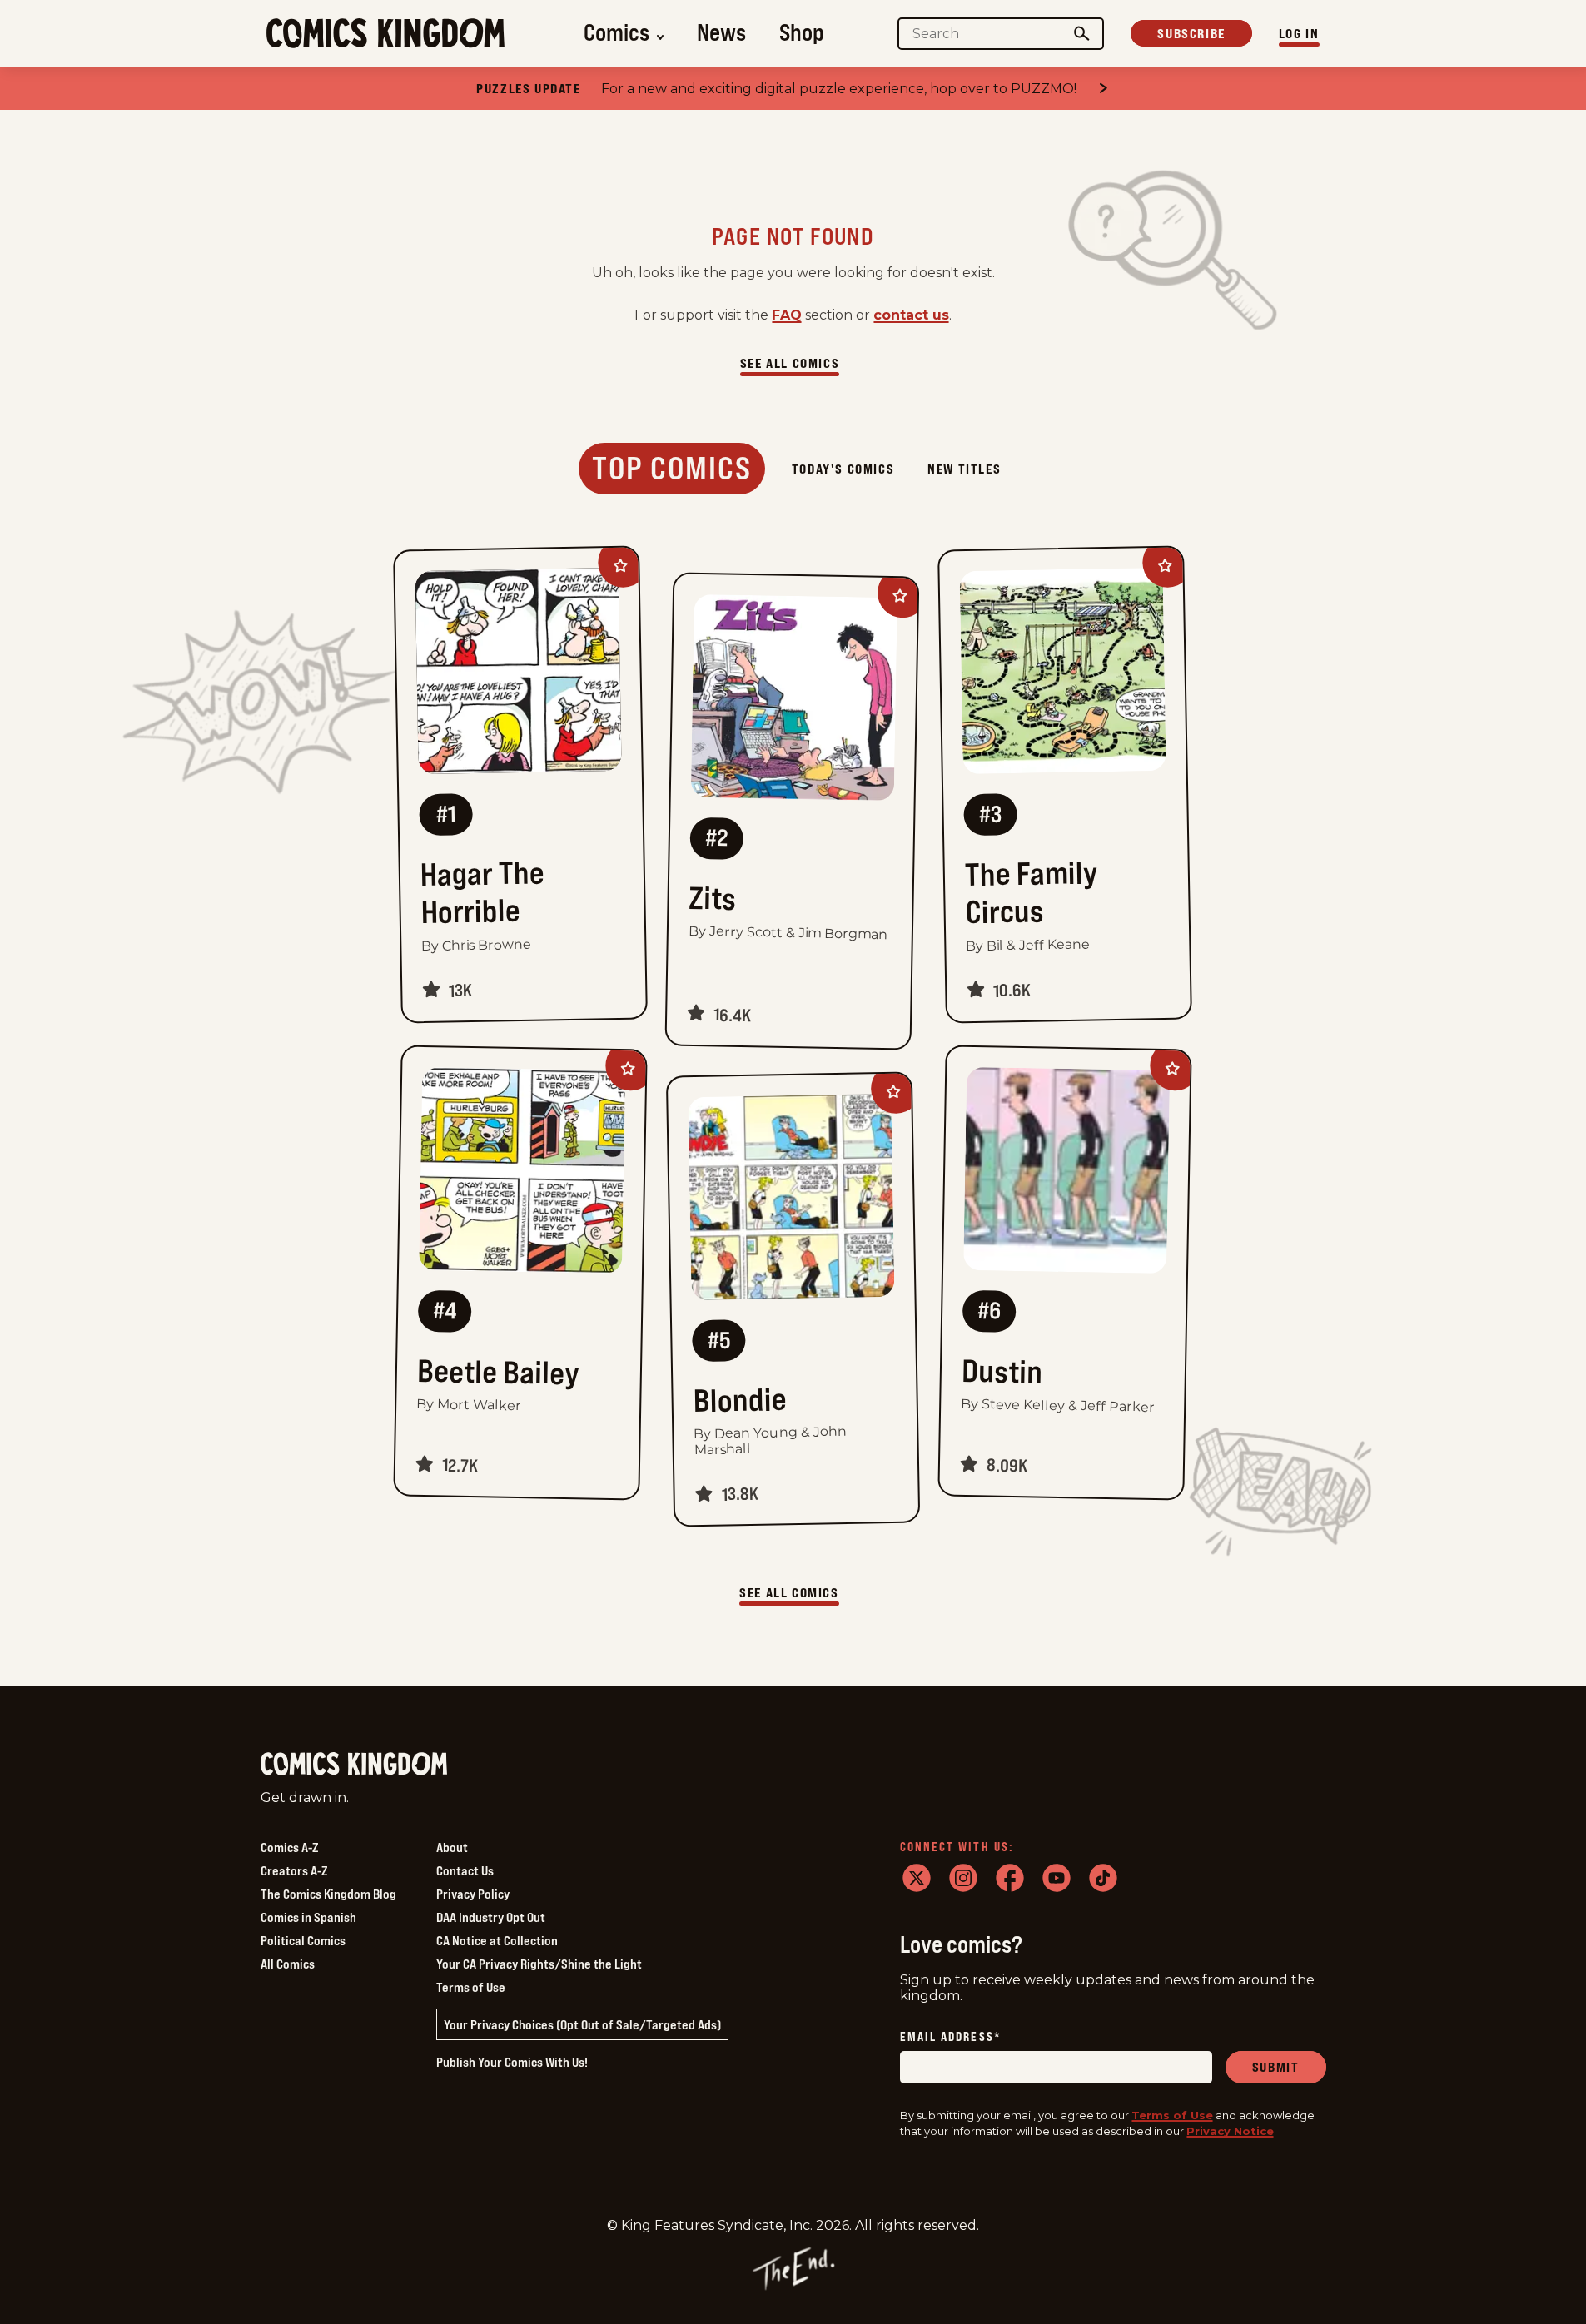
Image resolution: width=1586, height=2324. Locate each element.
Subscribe (1191, 33)
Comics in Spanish (308, 1917)
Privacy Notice (1230, 2131)
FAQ (787, 315)
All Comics (288, 1964)
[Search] (1081, 34)
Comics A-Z (289, 1847)
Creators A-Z (294, 1870)
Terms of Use (471, 1987)
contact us (911, 315)
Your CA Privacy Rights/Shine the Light (539, 1964)
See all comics (790, 363)
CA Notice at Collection (497, 1940)
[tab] (672, 469)
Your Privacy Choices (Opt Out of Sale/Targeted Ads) (582, 2024)
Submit (1276, 2067)
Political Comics (303, 1940)
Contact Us (465, 1870)
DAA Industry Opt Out (491, 1917)
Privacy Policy (473, 1894)
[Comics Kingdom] (354, 1764)
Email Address (951, 2037)
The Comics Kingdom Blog (328, 1894)
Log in (1299, 33)
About (452, 1847)
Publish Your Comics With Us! (512, 2062)
